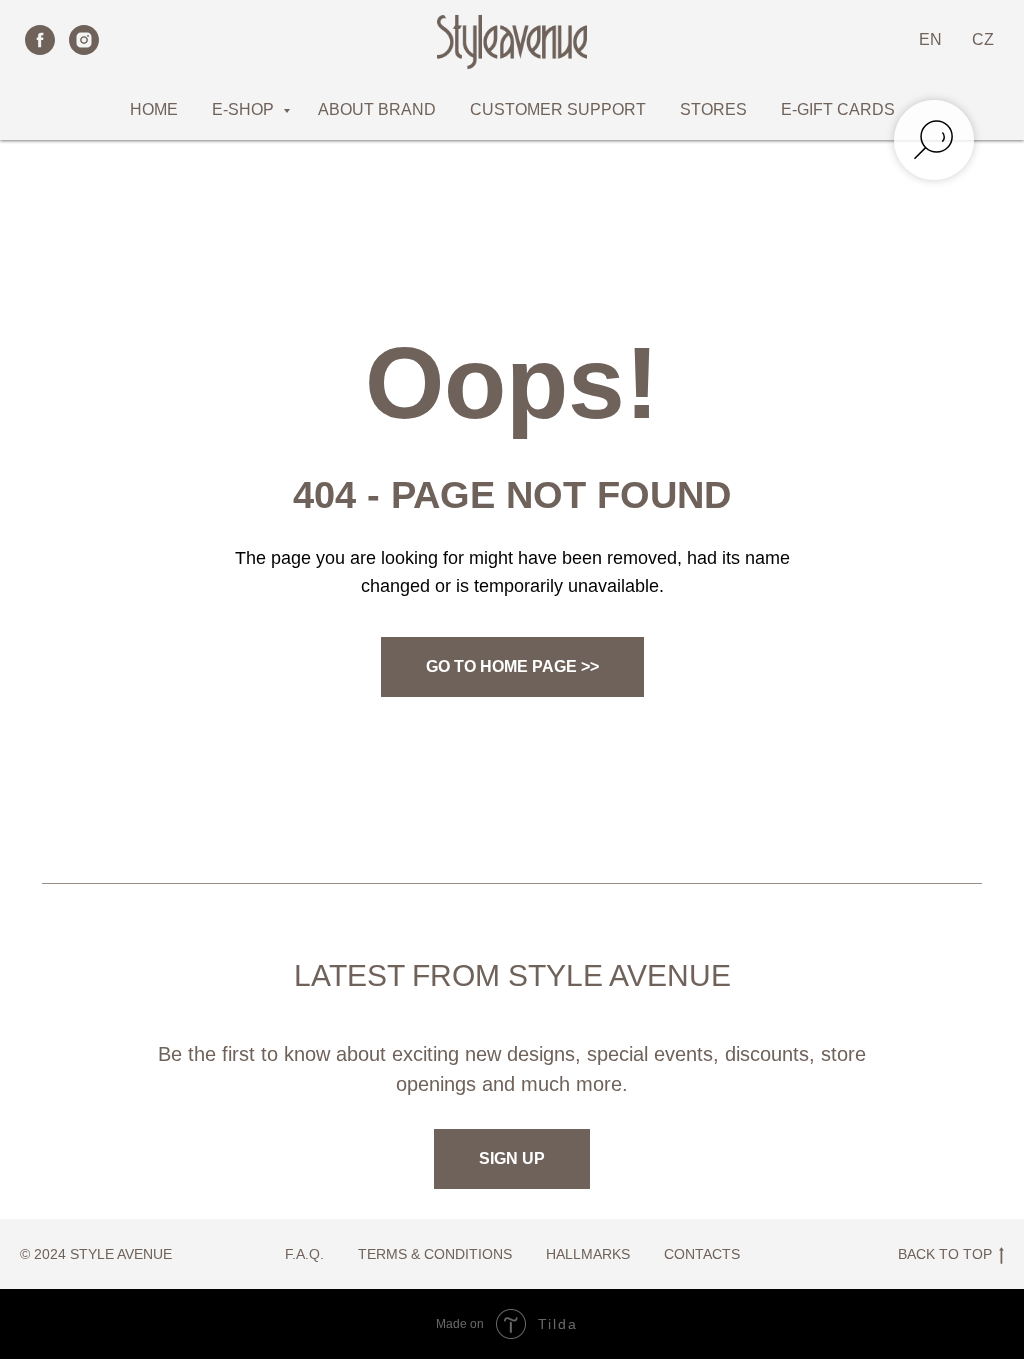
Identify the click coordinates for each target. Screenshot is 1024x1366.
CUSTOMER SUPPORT (558, 109)
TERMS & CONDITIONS (435, 1254)
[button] (512, 1159)
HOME (154, 109)
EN (930, 39)
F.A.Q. (304, 1254)
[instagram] (84, 40)
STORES (713, 109)
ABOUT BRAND (377, 109)
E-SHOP (245, 109)
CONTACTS (702, 1254)
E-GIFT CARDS (838, 109)
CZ (983, 39)
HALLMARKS (588, 1254)
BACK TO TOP (945, 1254)
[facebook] (40, 40)
